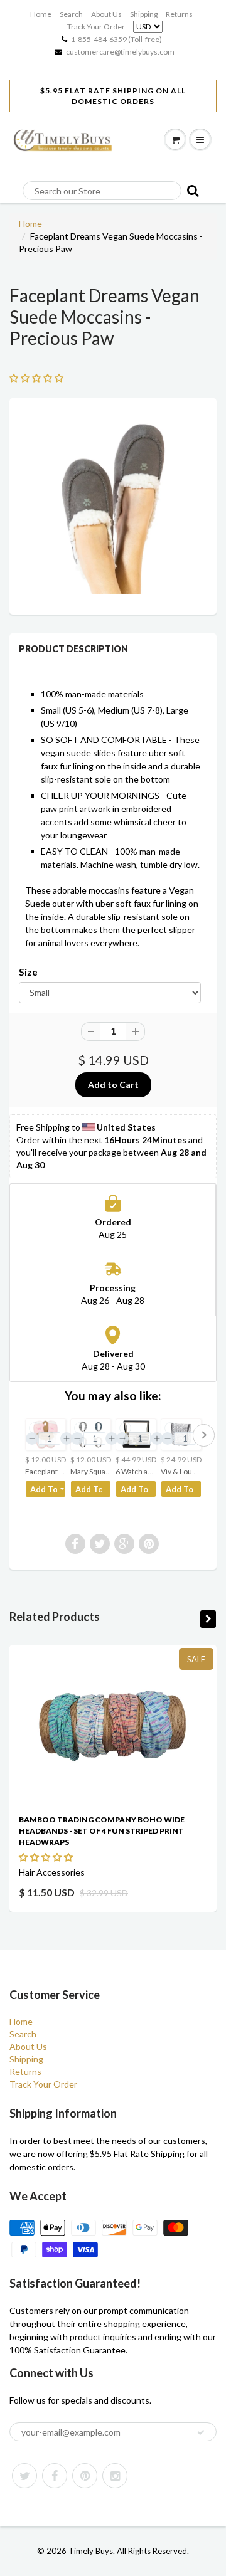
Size (28, 972)
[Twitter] (24, 2476)
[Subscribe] (201, 2432)
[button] (37, 378)
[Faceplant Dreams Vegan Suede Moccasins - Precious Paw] (113, 505)
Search (71, 14)
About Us (106, 14)
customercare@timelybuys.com (120, 52)
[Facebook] (55, 2476)
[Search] (190, 190)
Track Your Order (96, 27)
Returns (179, 14)
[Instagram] (115, 2476)
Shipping (144, 14)
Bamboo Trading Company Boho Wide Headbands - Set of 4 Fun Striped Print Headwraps (102, 1831)
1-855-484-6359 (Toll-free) (116, 39)
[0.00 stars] (47, 1857)
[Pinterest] (85, 2476)
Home (41, 14)
